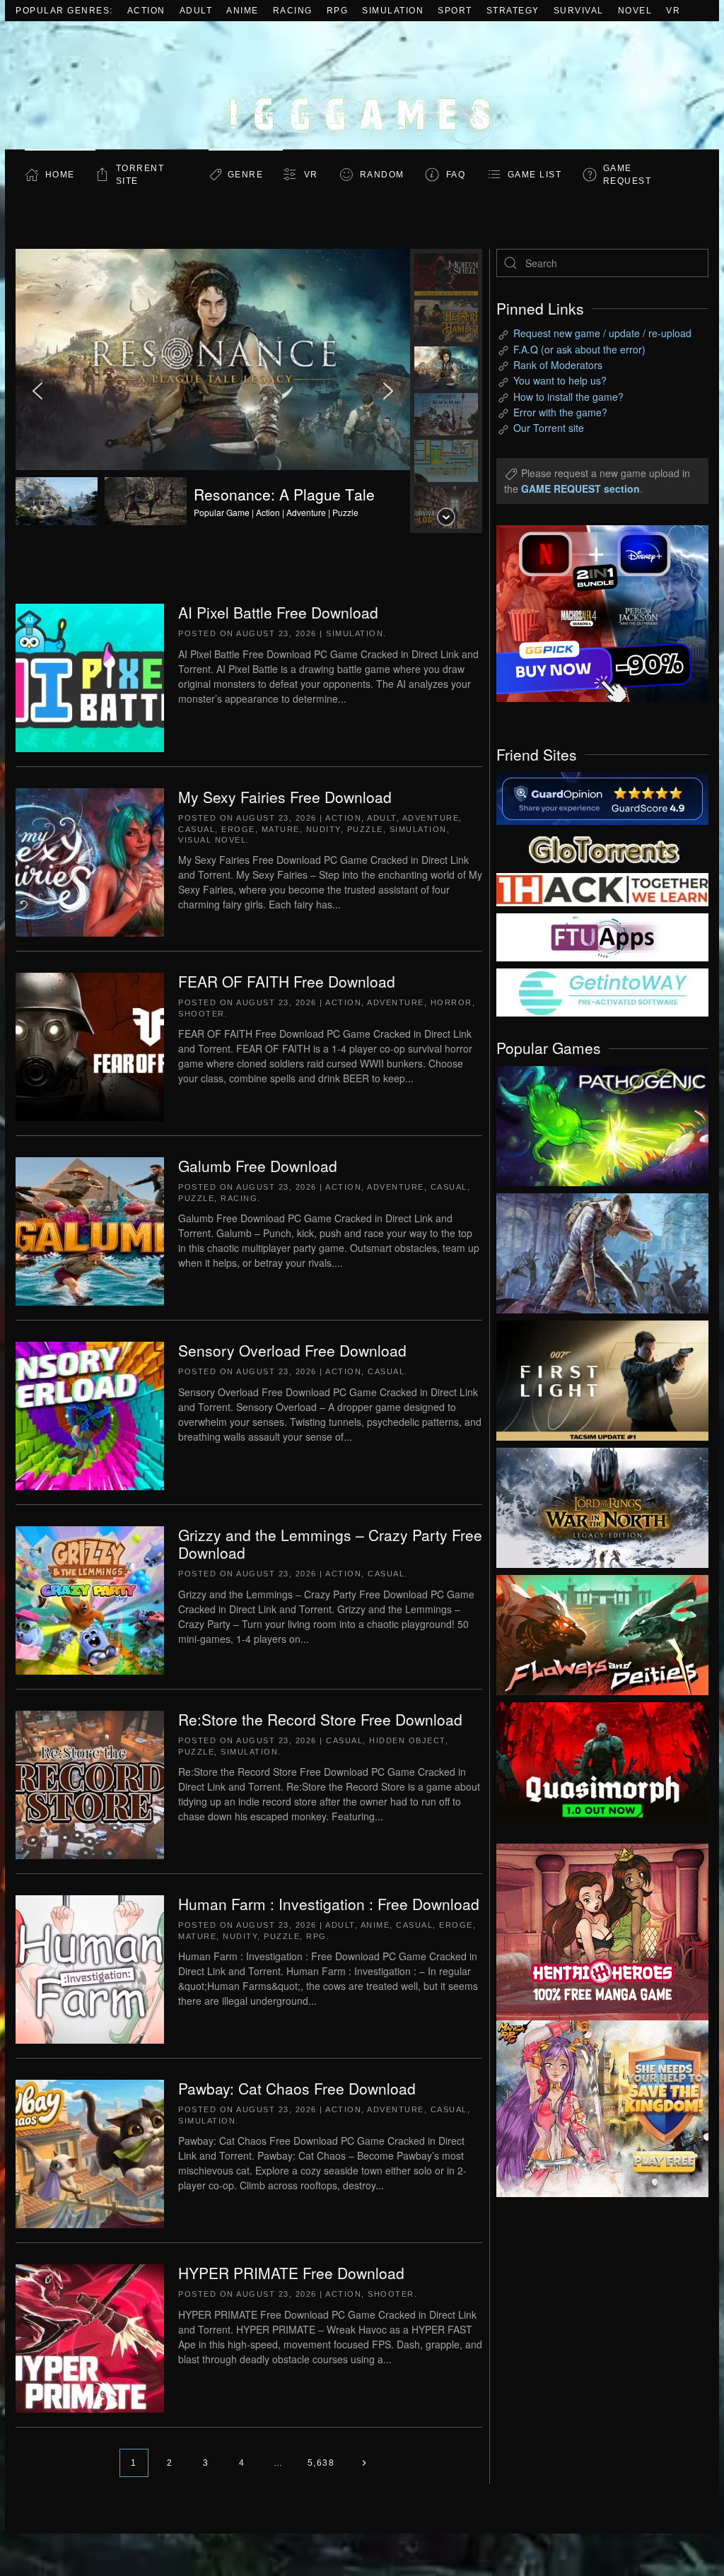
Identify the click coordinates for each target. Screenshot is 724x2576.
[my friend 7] (602, 991)
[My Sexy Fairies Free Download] (90, 861)
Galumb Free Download (258, 1166)
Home (60, 175)
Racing (293, 11)
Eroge (238, 829)
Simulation (393, 11)
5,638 (321, 2463)
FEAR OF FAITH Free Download (287, 981)
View (602, 1123)
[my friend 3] (602, 889)
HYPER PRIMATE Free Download (291, 2273)
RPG (338, 11)
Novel (635, 11)
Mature (281, 829)
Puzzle (365, 829)
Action (146, 11)
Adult (196, 11)
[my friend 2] (602, 848)
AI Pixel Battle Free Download (278, 612)
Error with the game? (560, 412)
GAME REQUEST (627, 175)
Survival (579, 11)
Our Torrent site (549, 428)
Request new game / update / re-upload (602, 333)
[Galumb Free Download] (90, 1230)
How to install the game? (568, 397)
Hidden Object (407, 1740)
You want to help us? (560, 380)
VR (673, 11)
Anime (243, 11)
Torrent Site (140, 175)
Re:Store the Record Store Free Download (320, 1719)
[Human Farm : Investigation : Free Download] (90, 1968)
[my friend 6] (602, 936)
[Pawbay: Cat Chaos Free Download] (90, 2153)
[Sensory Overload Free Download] (90, 1415)
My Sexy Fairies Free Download (285, 797)
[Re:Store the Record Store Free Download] (90, 1784)
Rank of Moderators (558, 365)
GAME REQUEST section (580, 488)
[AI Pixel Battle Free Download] (90, 677)
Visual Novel (212, 840)
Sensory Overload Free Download (292, 1350)
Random (382, 175)
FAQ (456, 175)
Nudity (323, 829)
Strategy (513, 11)
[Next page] (364, 2463)
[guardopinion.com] (602, 797)
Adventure (431, 818)
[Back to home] (362, 85)
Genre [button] (246, 175)
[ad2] (592, 1932)
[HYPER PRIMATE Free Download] (90, 2337)
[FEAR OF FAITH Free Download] (90, 1046)
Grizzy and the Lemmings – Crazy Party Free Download (330, 1544)
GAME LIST (535, 175)
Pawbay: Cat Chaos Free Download (297, 2088)
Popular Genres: (64, 11)
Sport (455, 11)
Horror (451, 1002)
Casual (197, 829)
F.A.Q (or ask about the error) (579, 349)
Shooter (202, 1014)
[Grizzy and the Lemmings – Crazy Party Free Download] (90, 1599)
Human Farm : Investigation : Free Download (329, 1904)
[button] (213, 391)
